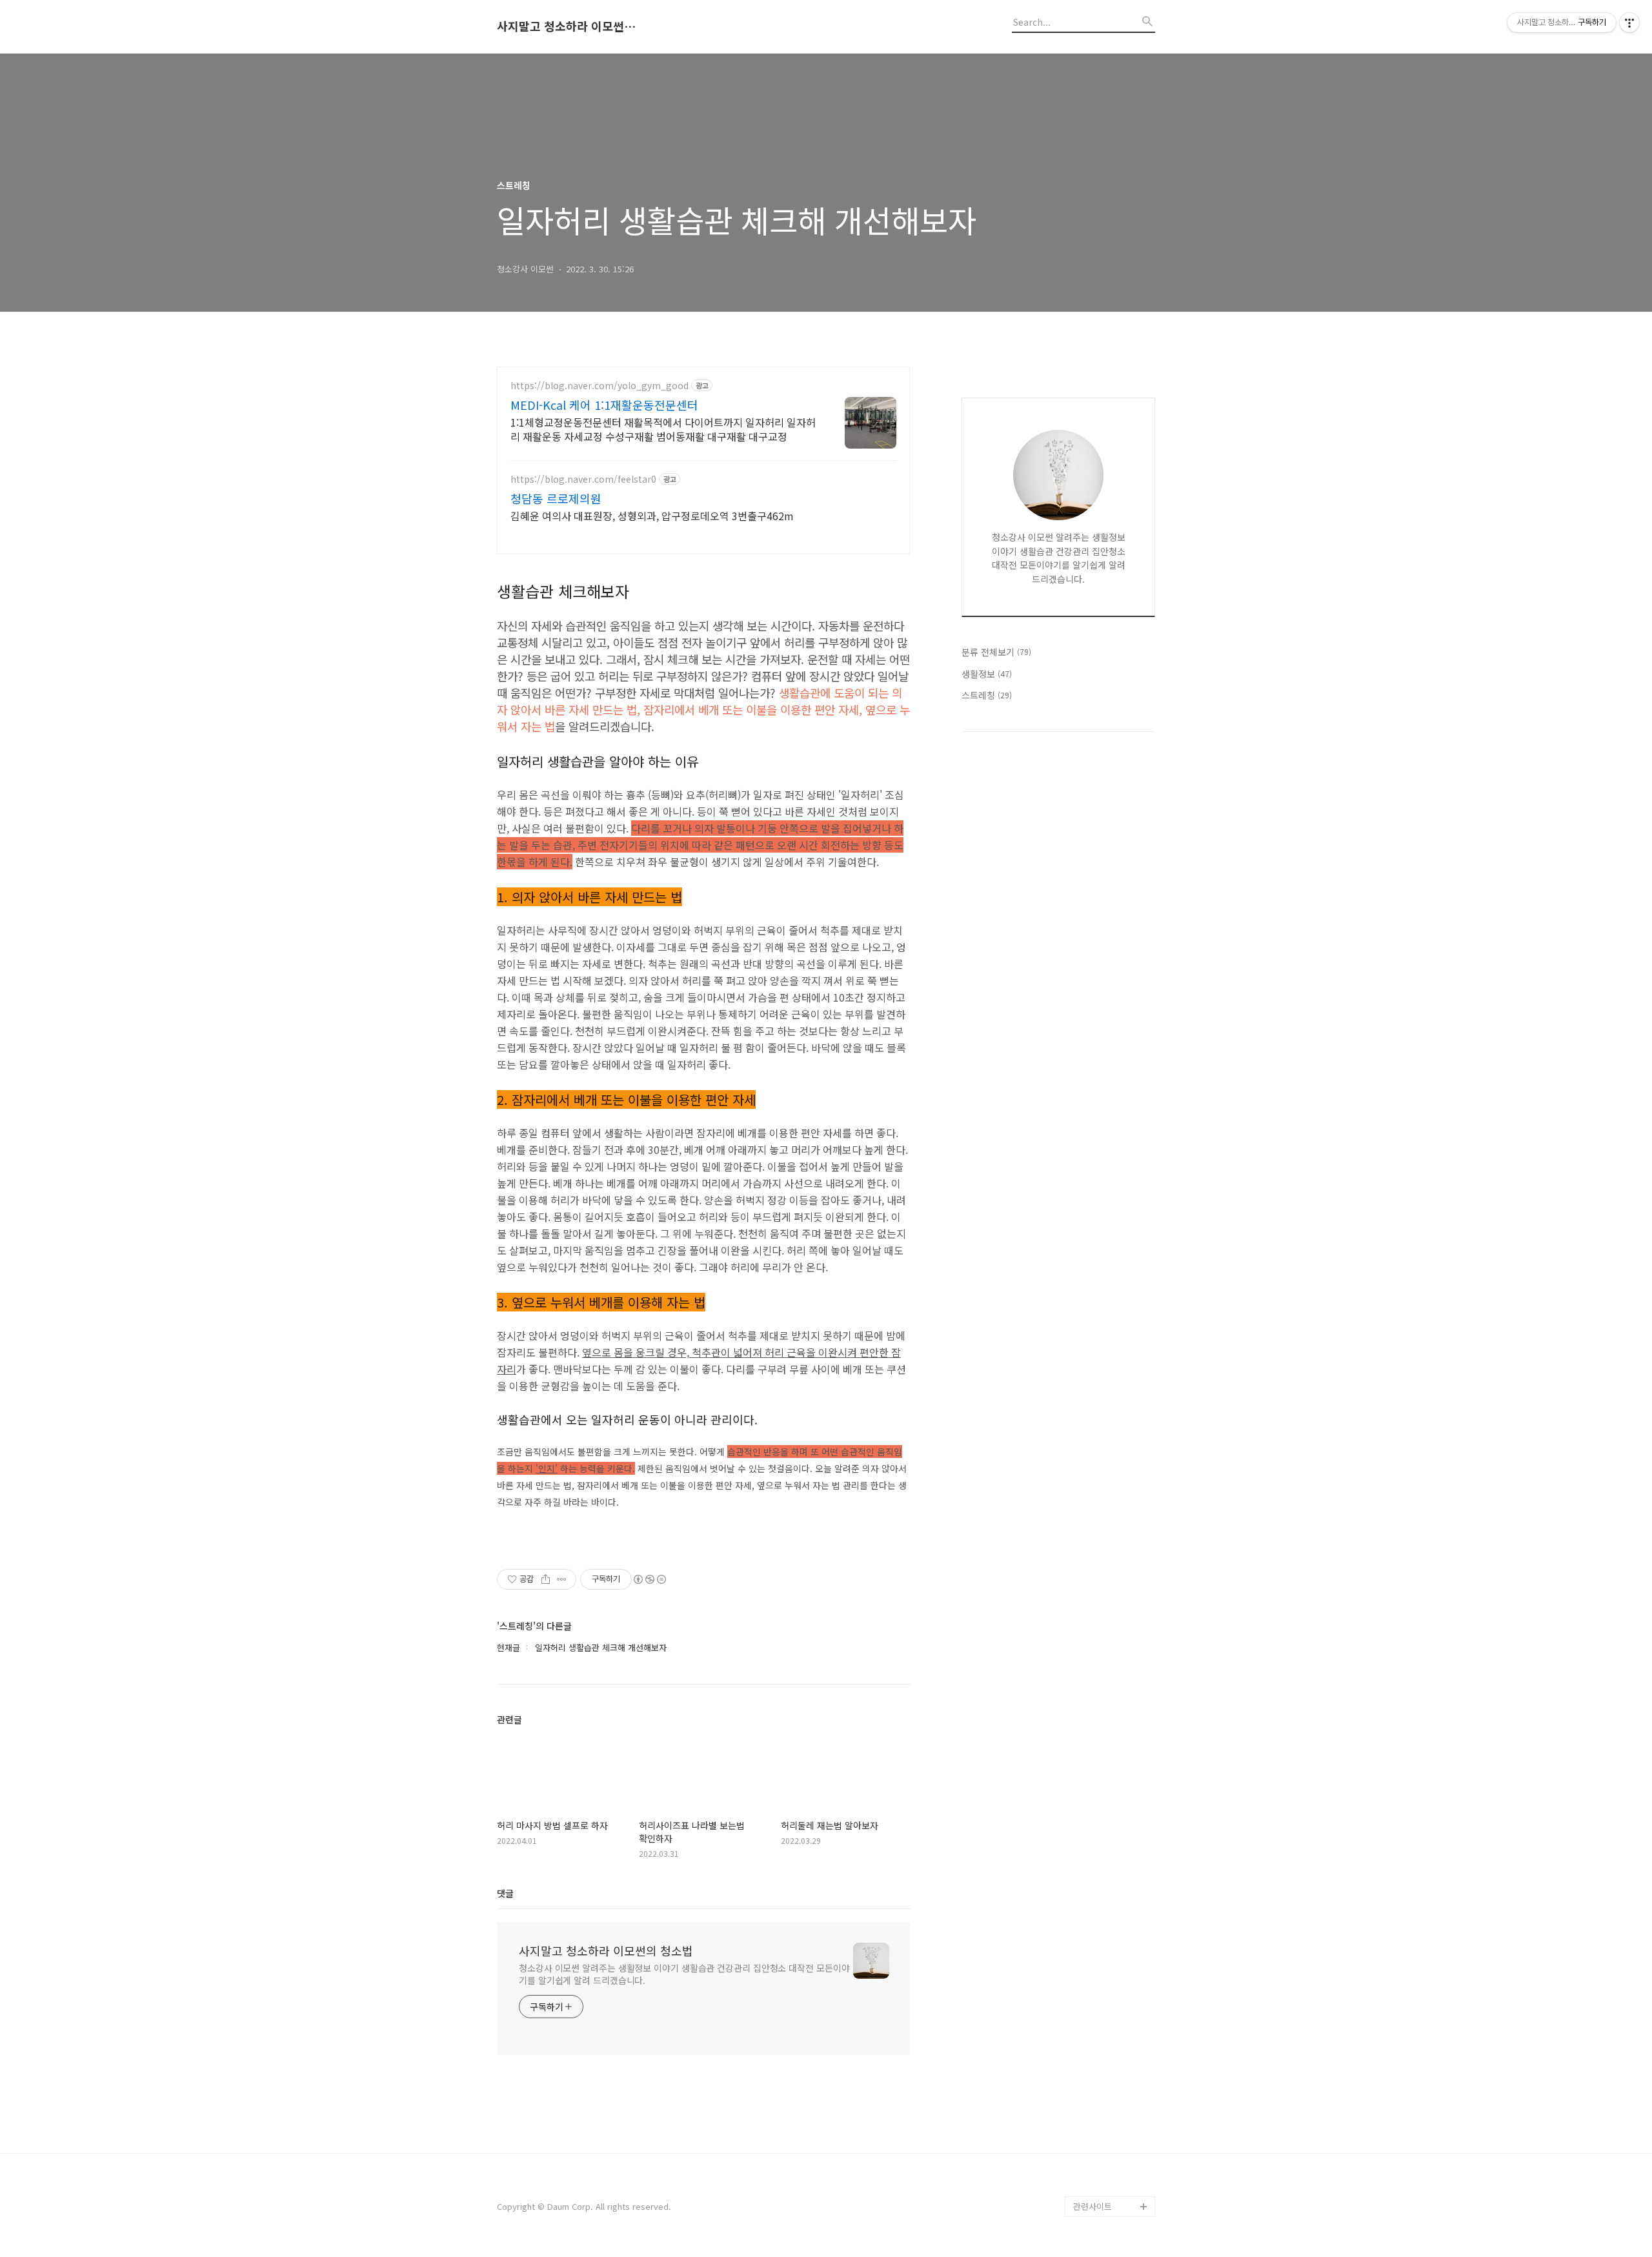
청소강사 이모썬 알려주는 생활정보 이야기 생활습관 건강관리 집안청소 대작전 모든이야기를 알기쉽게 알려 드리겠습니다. (684, 1974)
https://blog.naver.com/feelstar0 (583, 479)
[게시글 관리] (562, 1579)
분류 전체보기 (996, 652)
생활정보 (987, 674)
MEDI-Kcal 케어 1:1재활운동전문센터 (604, 405)
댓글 (505, 1893)
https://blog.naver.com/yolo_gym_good (599, 386)
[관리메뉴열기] (1629, 23)
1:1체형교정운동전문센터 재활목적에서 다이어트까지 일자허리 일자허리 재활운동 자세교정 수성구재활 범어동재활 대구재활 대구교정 (663, 429)
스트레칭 (987, 695)
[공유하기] (546, 1579)
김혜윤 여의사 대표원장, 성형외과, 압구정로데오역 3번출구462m (652, 515)
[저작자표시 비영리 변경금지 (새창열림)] (649, 1579)
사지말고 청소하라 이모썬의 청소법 (568, 26)
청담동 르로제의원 (556, 498)
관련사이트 (1093, 2206)
